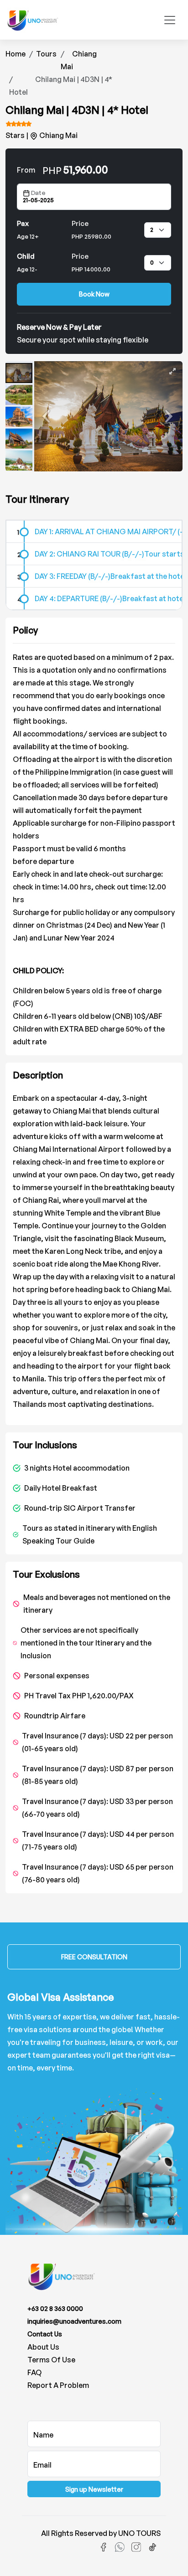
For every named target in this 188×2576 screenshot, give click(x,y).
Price (91, 230)
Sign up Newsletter (94, 2489)
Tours (46, 54)
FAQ (34, 2372)
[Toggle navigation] (170, 20)
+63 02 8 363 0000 (55, 2308)
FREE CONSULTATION (94, 1957)
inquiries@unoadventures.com (74, 2321)
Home (16, 54)
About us (43, 2347)
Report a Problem (58, 2385)
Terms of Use (51, 2360)
